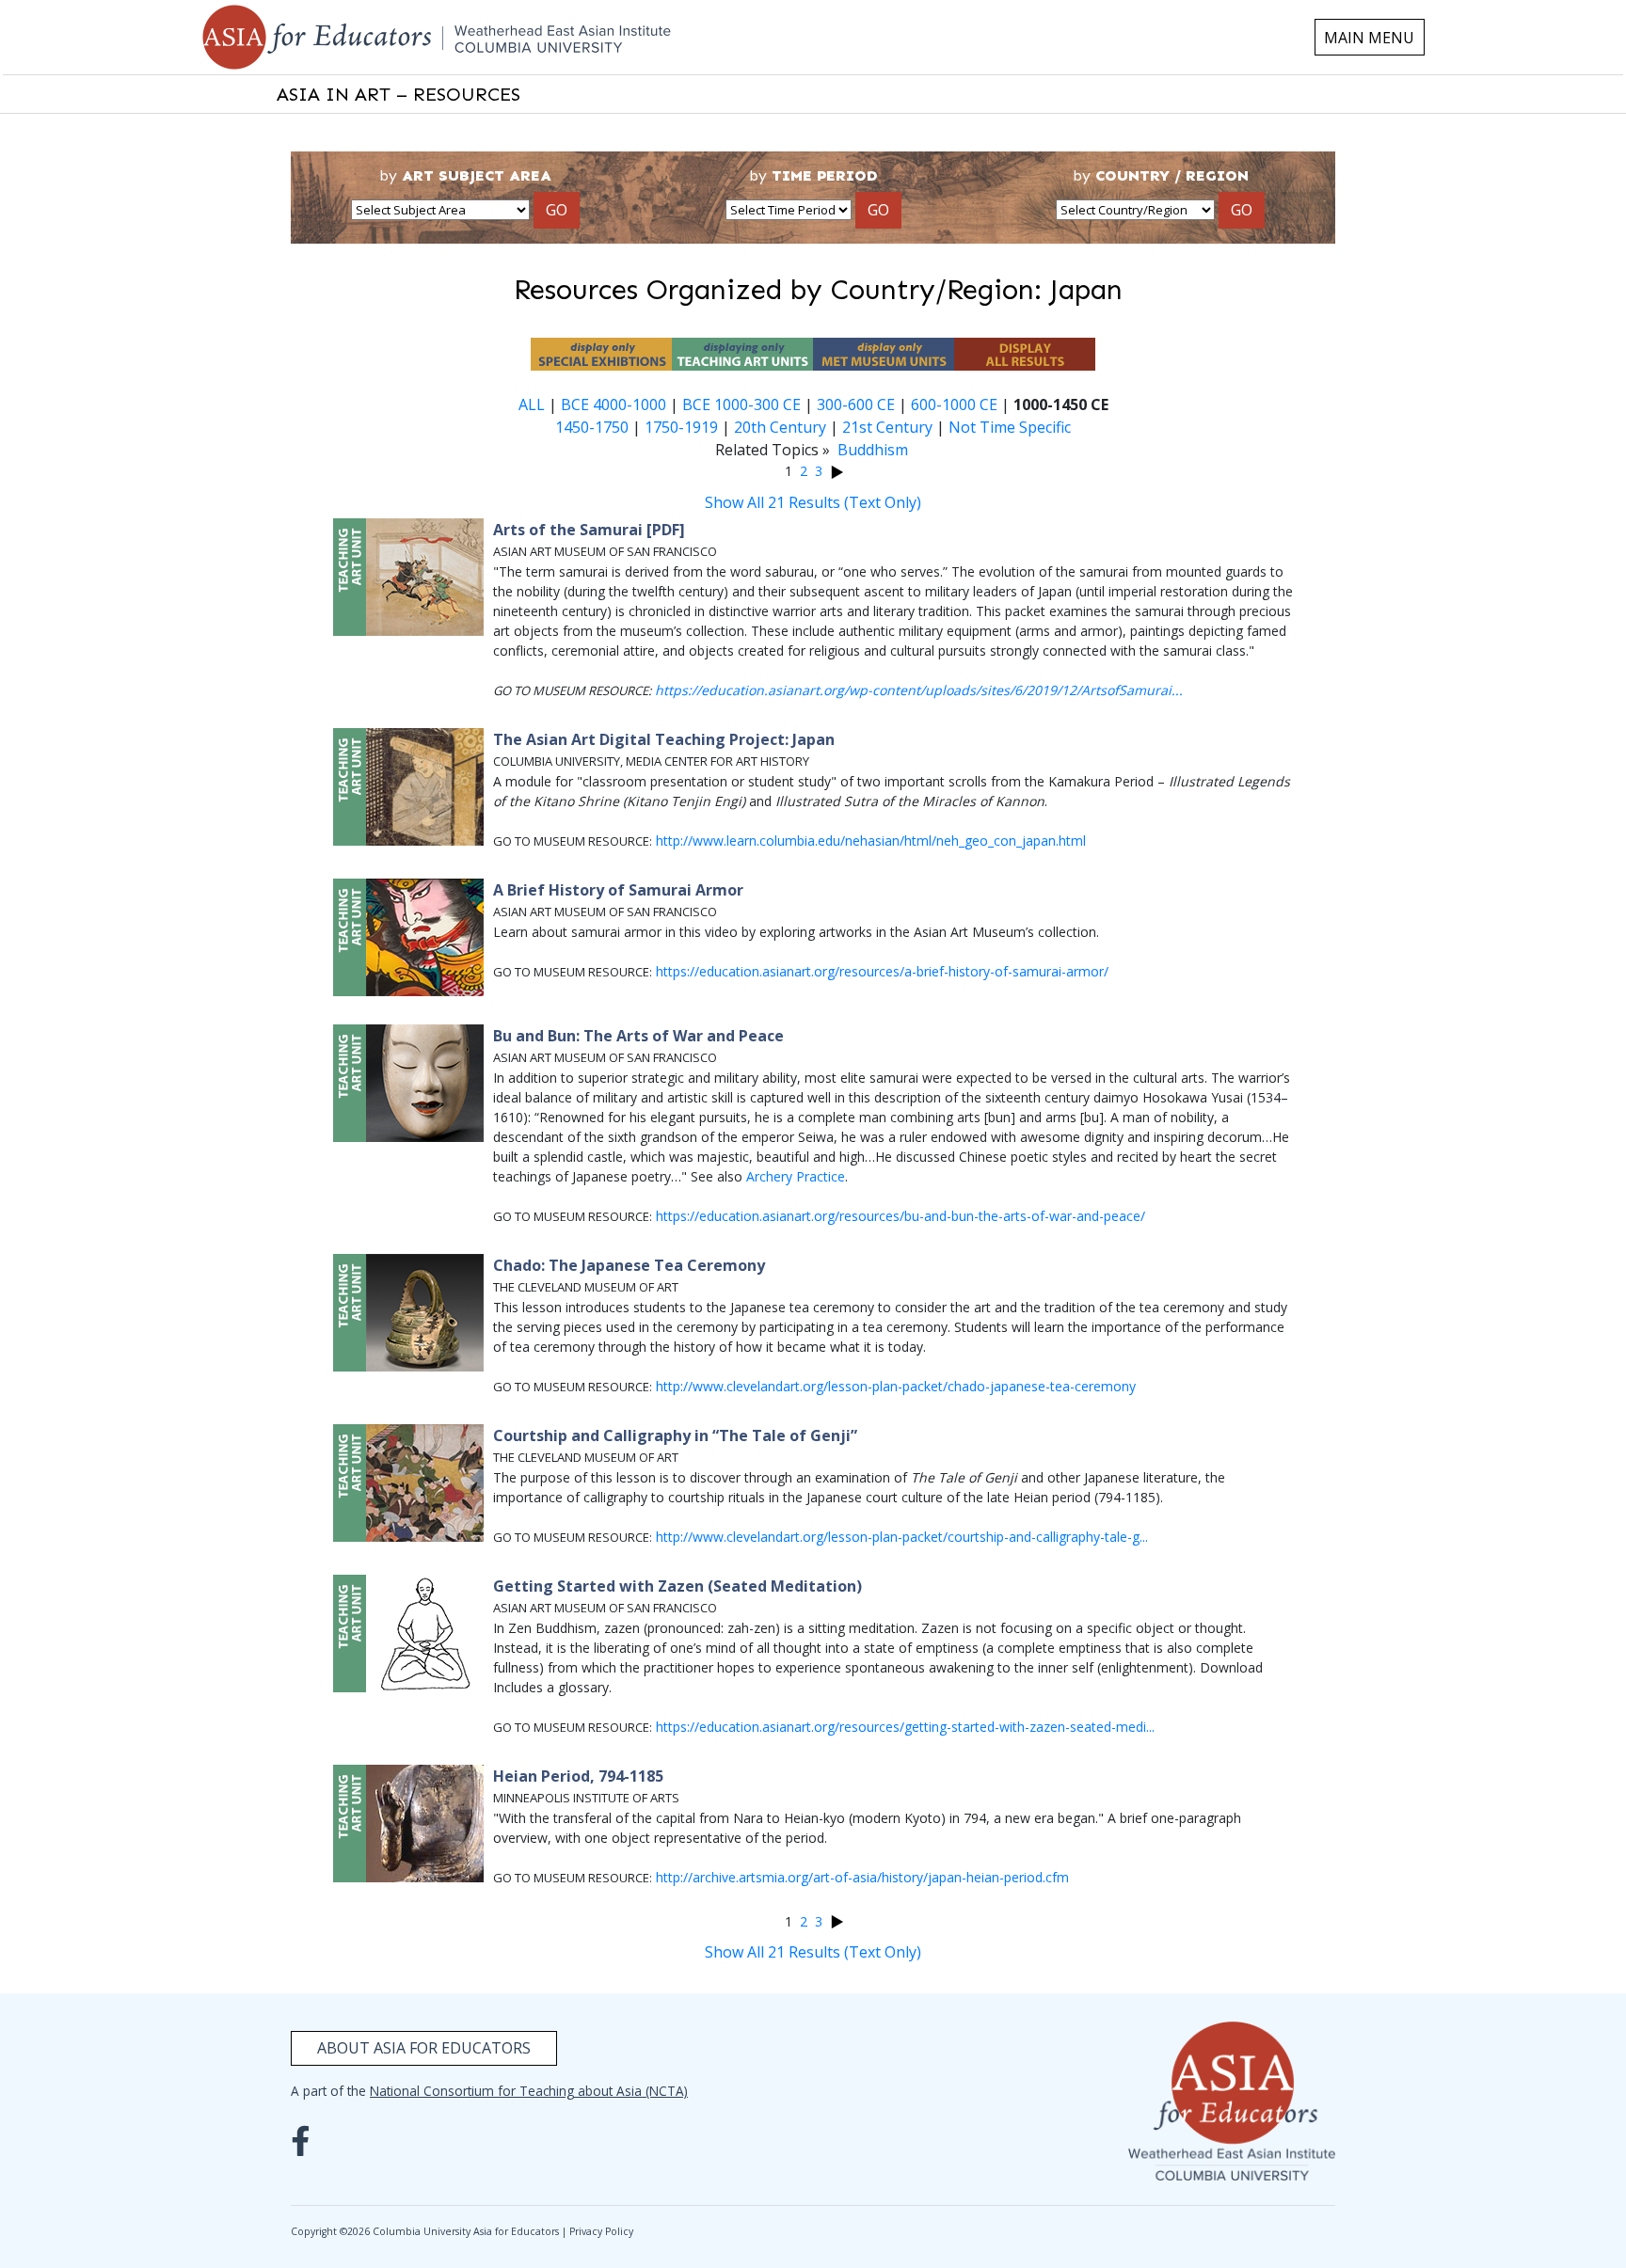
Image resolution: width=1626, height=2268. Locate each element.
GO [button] (557, 210)
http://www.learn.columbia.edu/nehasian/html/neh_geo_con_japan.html (871, 841)
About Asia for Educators (424, 2048)
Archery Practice (796, 1176)
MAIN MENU (1369, 38)
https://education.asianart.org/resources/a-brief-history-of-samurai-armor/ (882, 971)
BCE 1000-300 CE (741, 404)
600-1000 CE (954, 404)
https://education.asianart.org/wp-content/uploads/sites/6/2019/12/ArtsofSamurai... (919, 690)
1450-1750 (592, 427)
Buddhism (873, 450)
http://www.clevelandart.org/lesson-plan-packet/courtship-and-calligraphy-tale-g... (902, 1537)
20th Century (780, 427)
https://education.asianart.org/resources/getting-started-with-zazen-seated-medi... (905, 1727)
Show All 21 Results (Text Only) (813, 502)
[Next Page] (837, 471)
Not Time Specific (1010, 427)
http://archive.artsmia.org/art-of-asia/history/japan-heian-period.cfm (862, 1877)
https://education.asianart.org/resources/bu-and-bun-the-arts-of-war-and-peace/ (901, 1216)
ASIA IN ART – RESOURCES (399, 94)
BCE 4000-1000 (614, 404)
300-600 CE (856, 404)
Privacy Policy (601, 2231)
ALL (532, 404)
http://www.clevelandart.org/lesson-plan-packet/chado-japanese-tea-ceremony (896, 1386)
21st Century (887, 427)
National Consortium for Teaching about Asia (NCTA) (529, 2091)
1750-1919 (681, 427)
